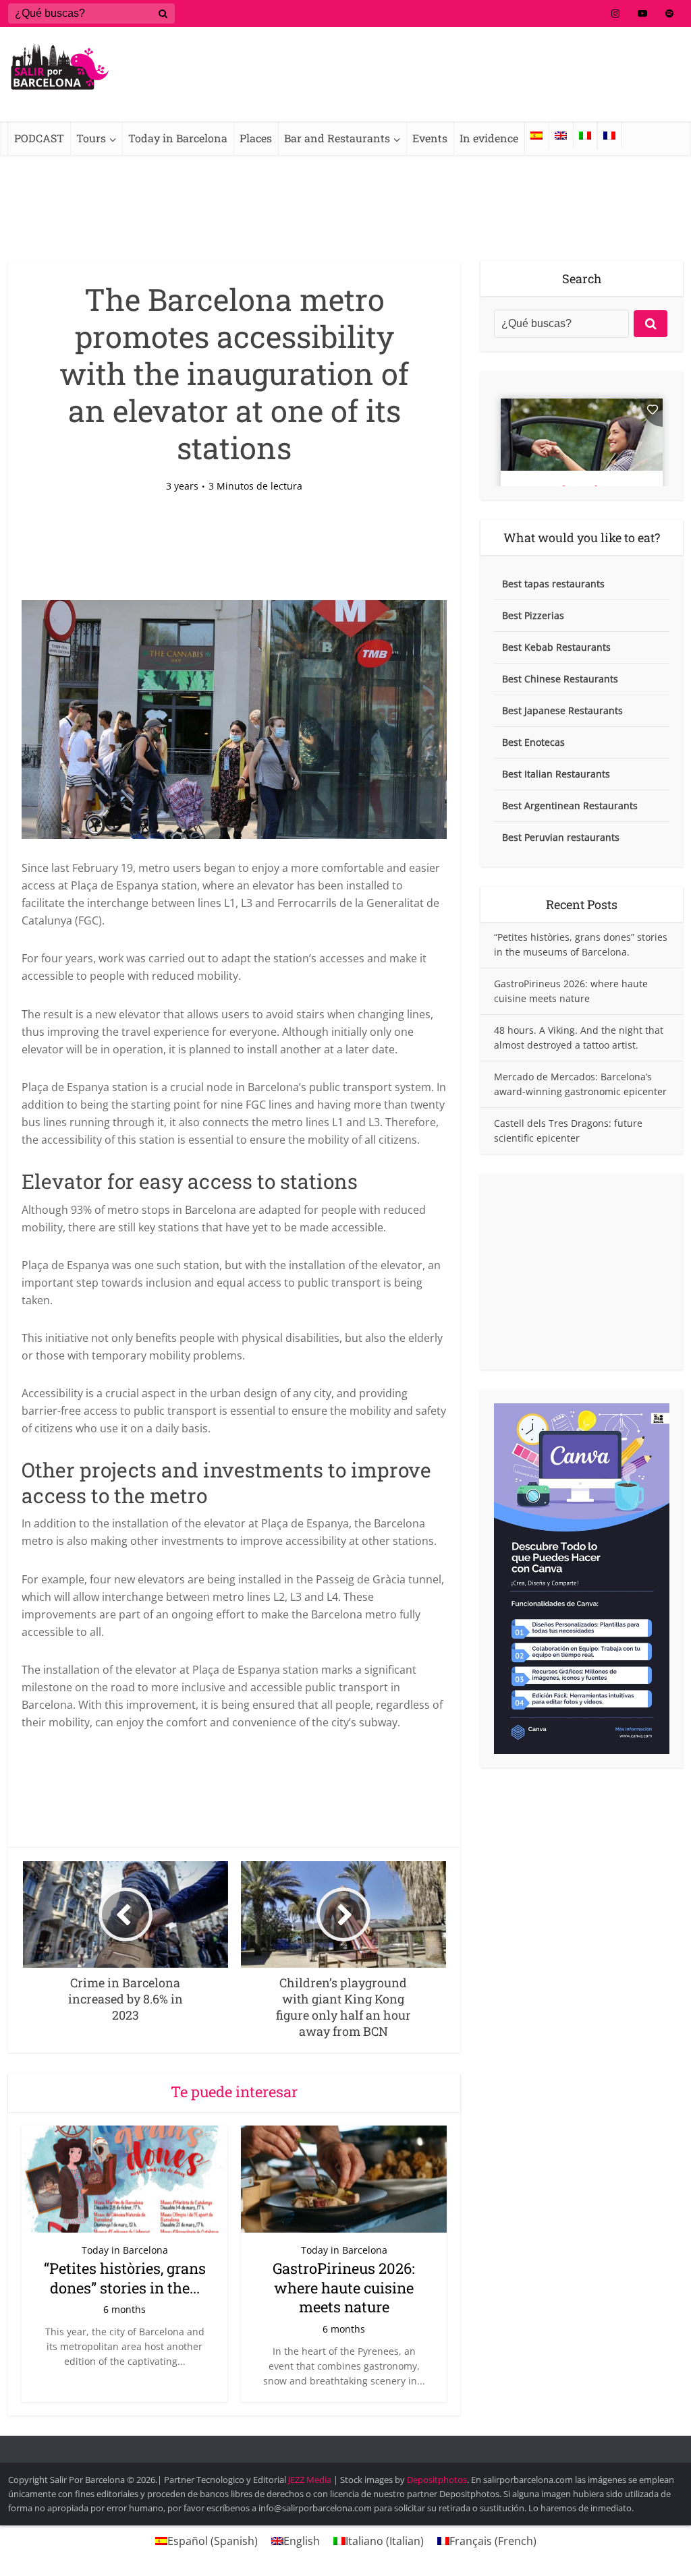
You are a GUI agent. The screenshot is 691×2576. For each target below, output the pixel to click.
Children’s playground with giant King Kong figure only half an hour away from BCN (332, 2447)
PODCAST (39, 138)
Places (256, 138)
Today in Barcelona (178, 138)
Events (430, 138)
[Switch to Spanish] (536, 136)
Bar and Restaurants (337, 138)
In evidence (489, 138)
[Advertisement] (582, 1272)
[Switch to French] (609, 136)
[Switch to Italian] (585, 136)
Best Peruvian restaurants (561, 837)
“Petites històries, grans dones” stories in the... (125, 2278)
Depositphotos (437, 2480)
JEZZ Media (311, 2480)
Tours (91, 138)
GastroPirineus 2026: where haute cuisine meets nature (344, 2287)
